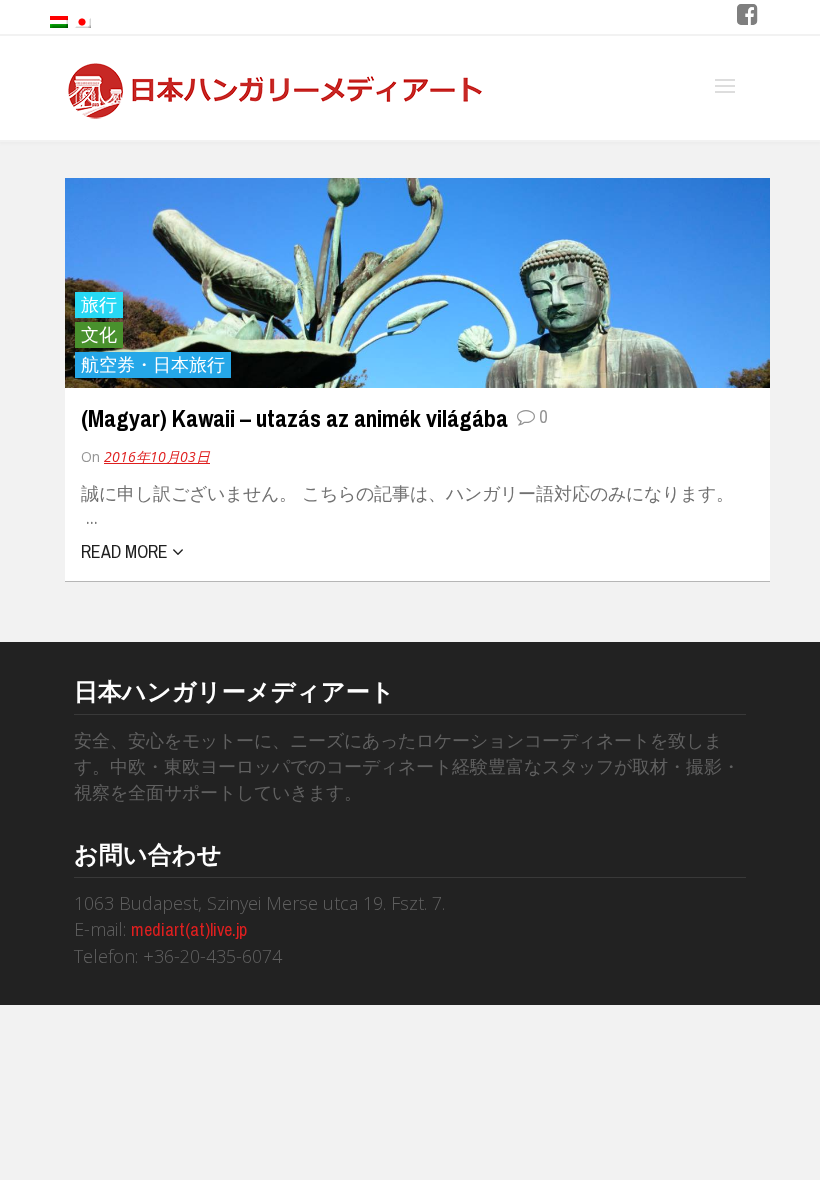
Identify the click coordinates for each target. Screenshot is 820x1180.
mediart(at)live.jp (189, 929)
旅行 (99, 304)
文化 (99, 334)
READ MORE (126, 551)
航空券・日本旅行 (153, 364)
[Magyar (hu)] (59, 20)
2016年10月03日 (157, 456)
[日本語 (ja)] (82, 20)
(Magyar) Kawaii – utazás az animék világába (297, 418)
